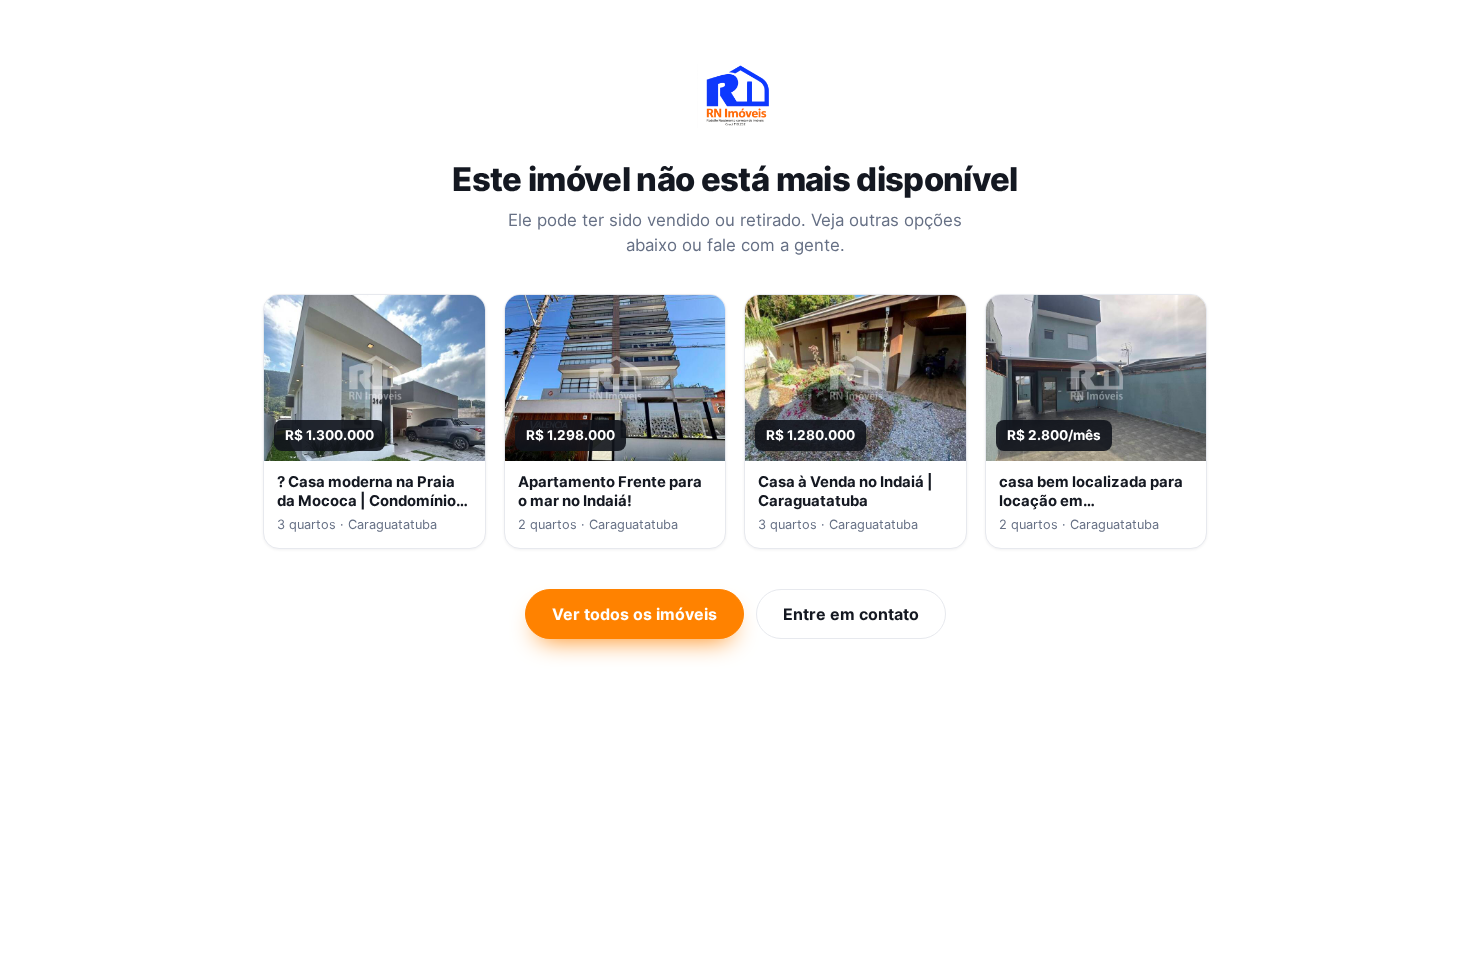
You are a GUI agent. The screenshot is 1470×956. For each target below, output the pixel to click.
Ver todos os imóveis (634, 614)
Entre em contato (851, 614)
